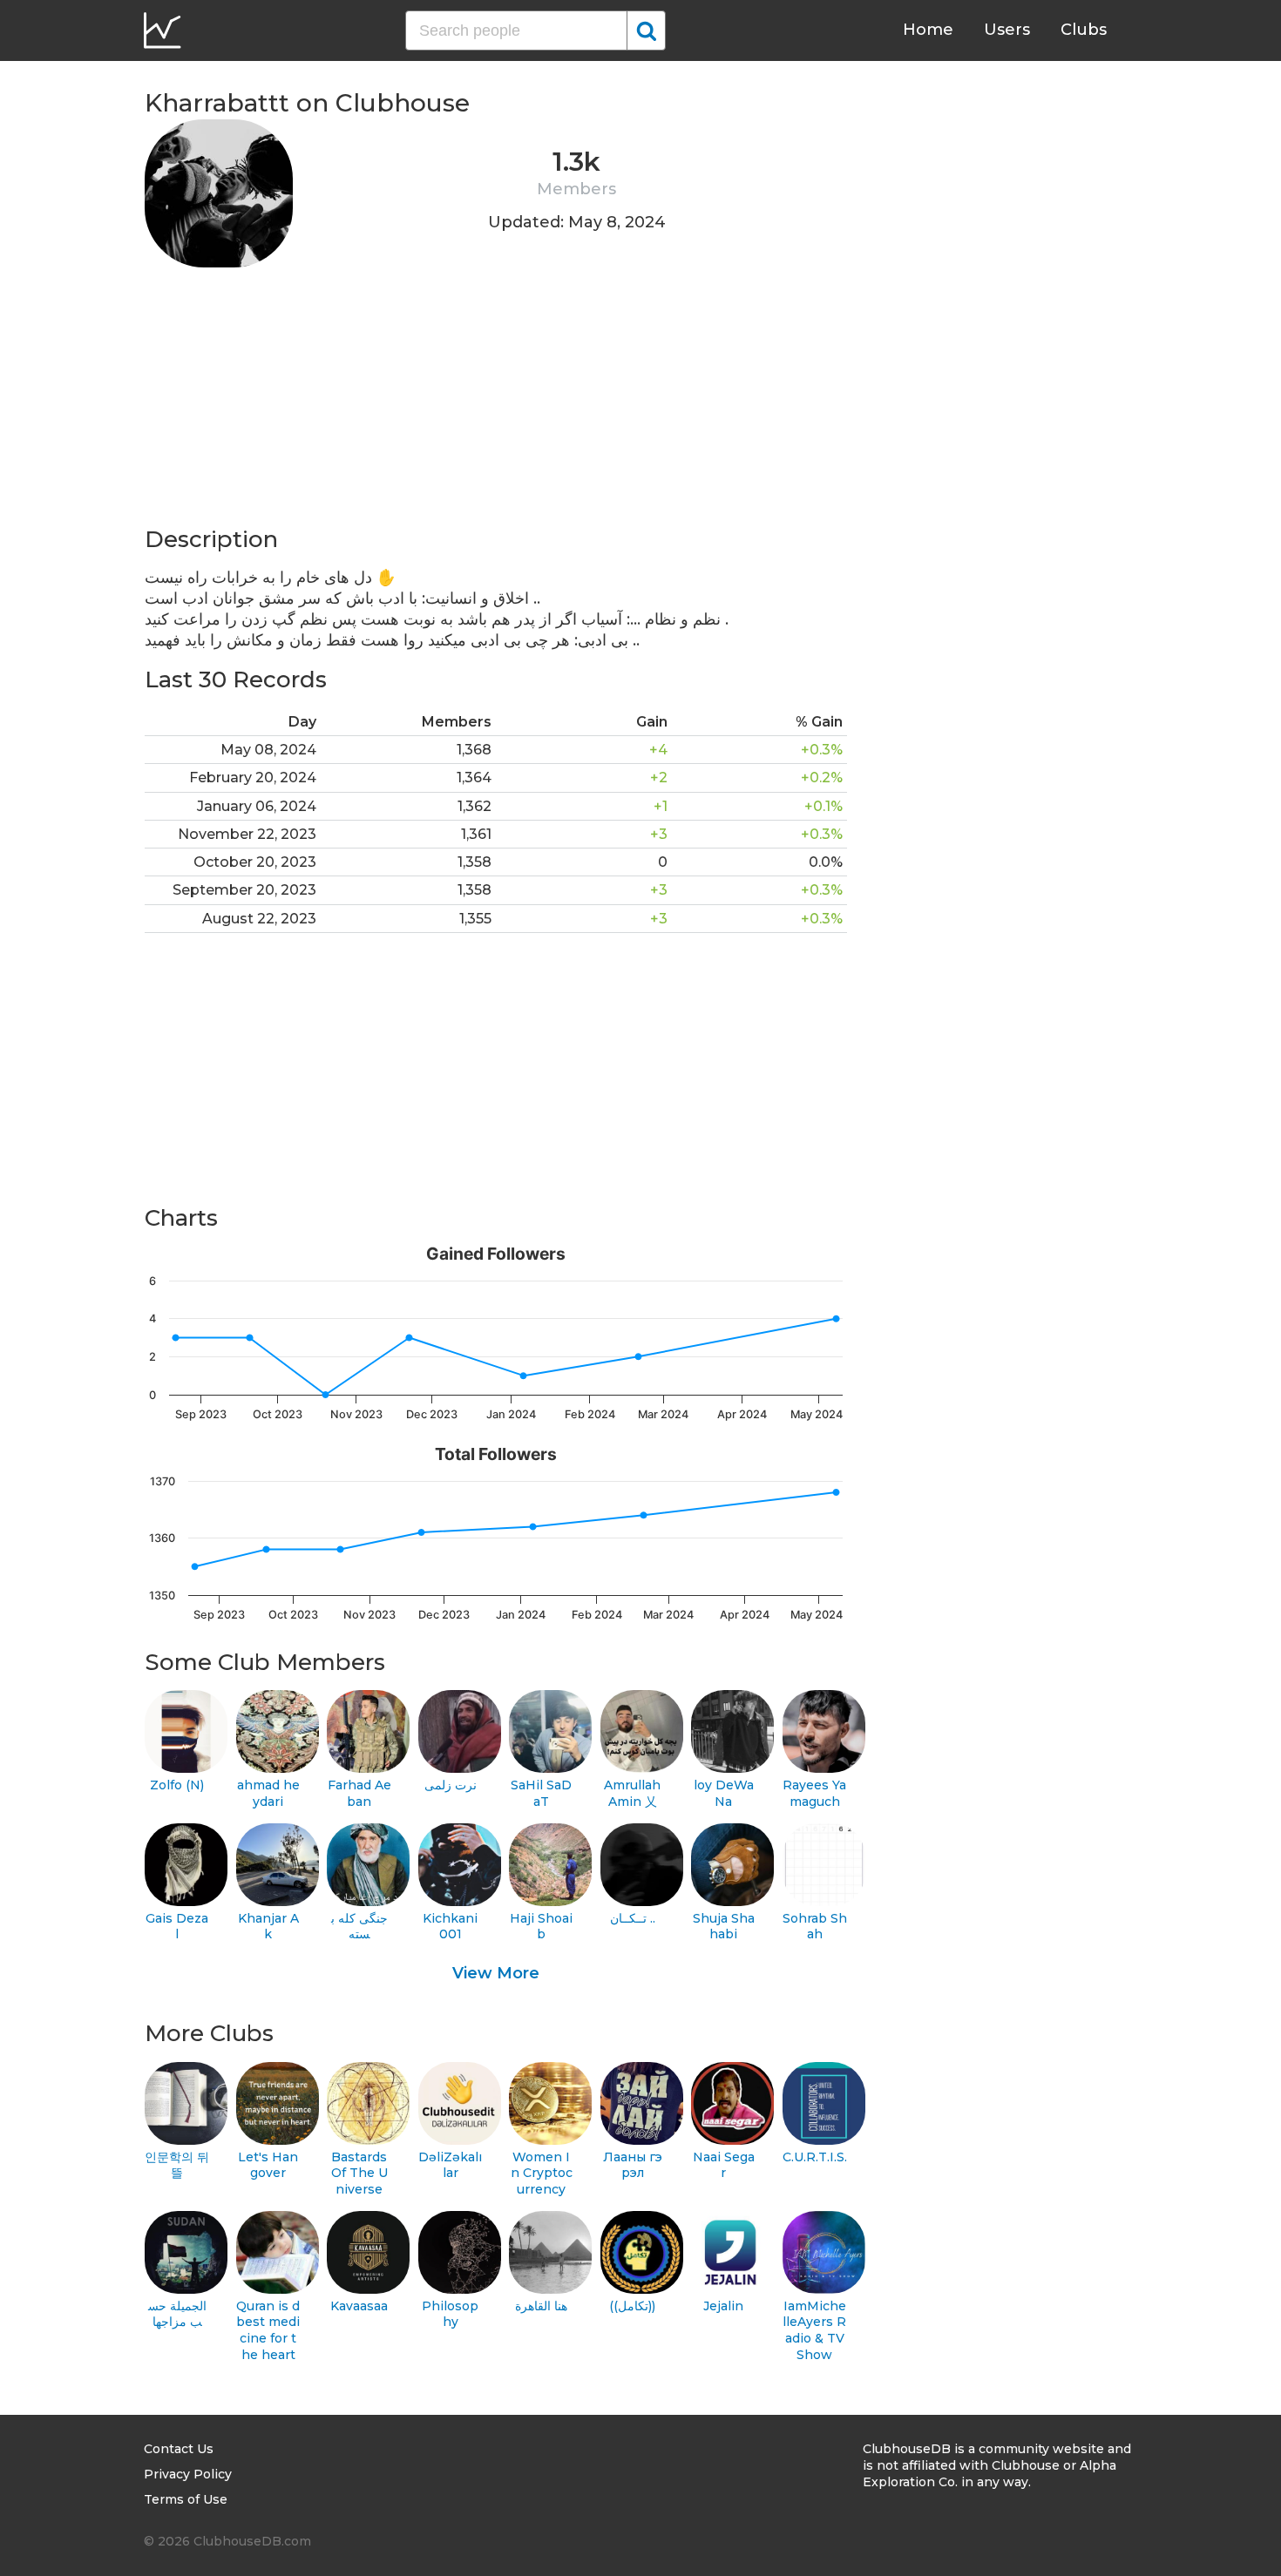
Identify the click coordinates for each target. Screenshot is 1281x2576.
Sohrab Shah (815, 1927)
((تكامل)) (632, 2306)
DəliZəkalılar (450, 2165)
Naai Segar (724, 2165)
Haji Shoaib (541, 1927)
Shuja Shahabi (724, 1927)
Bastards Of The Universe (359, 2173)
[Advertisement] (496, 402)
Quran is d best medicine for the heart (268, 2330)
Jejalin (723, 2306)
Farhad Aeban (359, 1793)
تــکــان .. (633, 1918)
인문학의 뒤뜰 (177, 2165)
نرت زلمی (451, 1785)
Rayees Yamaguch (814, 1793)
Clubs (1084, 30)
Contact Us (179, 2449)
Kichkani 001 (450, 1927)
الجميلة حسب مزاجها (177, 2314)
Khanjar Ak (268, 1927)
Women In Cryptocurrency (542, 2173)
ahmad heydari (268, 1793)
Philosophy (450, 2314)
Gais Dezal (177, 1927)
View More (496, 1973)
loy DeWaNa (724, 1793)
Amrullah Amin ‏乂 (632, 1793)
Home (928, 30)
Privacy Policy (188, 2474)
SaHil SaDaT (541, 1793)
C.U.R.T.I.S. (815, 2157)
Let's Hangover (268, 2165)
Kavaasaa (359, 2306)
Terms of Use (186, 2499)
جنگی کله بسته (359, 1927)
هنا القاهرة (541, 2306)
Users (1007, 30)
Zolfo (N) (177, 1785)
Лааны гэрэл (633, 2165)
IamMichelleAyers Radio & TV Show (814, 2330)
